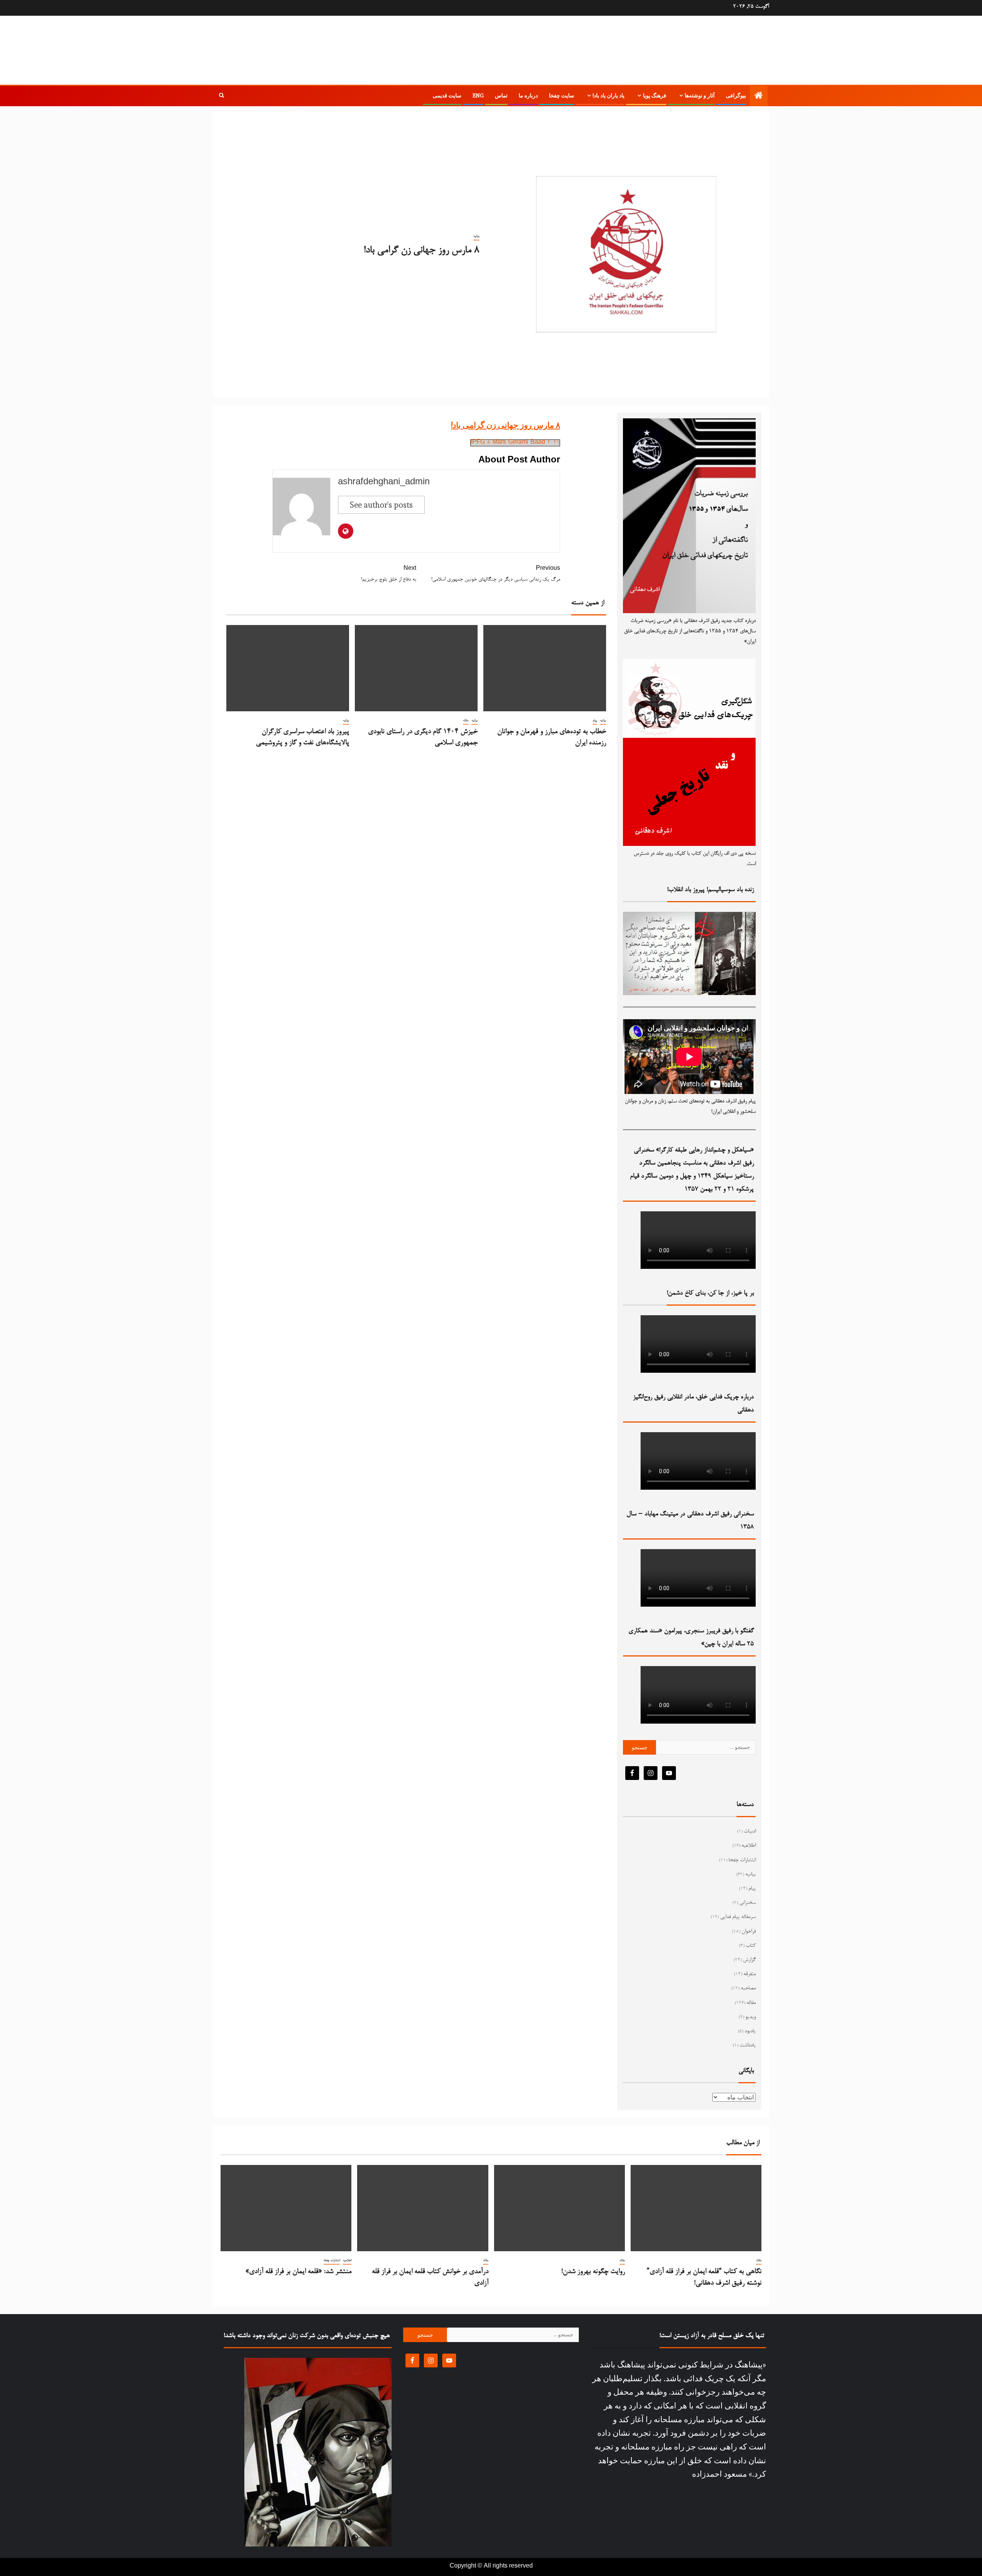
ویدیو (751, 2017)
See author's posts (381, 505)
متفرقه (750, 1974)
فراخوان (749, 1932)
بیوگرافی (736, 95)
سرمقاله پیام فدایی (738, 1917)
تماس (501, 95)
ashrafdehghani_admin (384, 483)
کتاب (751, 1946)
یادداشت (748, 2046)
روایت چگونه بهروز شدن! (593, 2272)
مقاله (466, 720)
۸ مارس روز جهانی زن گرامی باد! (506, 425)
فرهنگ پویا (655, 95)
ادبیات (750, 1832)
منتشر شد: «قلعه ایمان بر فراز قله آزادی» (298, 2272)
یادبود (750, 2032)
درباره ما (528, 95)
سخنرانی (747, 1903)
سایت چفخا (562, 95)
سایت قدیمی (447, 95)
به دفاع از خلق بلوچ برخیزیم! (389, 574)
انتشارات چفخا (742, 1860)
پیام (595, 720)
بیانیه (476, 236)
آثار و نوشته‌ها (700, 95)
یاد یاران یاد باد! (609, 95)
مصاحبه (748, 1989)
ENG (478, 95)
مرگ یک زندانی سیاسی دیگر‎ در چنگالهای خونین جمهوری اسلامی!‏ (496, 574)
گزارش (749, 1960)
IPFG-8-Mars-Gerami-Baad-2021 (515, 443)
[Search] (222, 96)
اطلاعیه (749, 1846)
